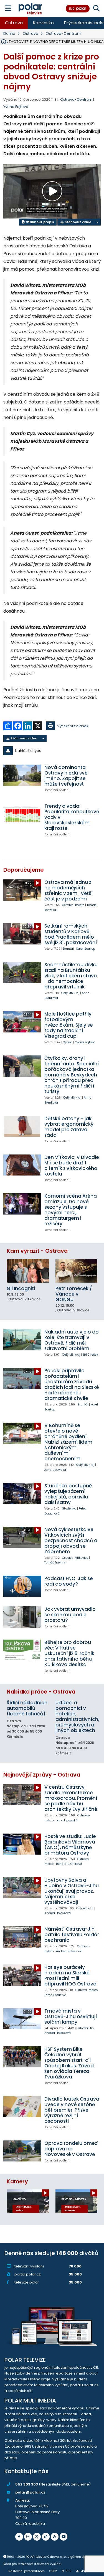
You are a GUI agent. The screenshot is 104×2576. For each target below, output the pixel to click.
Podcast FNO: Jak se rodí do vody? (69, 1581)
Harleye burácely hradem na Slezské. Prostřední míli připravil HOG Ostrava (70, 1976)
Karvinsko (43, 23)
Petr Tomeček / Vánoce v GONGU (74, 1294)
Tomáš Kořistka (55, 1995)
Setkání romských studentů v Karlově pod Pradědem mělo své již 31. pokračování (71, 934)
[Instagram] (28, 2537)
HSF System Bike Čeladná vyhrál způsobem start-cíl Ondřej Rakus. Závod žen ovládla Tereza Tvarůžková (69, 2063)
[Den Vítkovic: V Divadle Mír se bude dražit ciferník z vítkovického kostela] (22, 1165)
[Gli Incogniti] (28, 1271)
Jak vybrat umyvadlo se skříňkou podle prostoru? (70, 1615)
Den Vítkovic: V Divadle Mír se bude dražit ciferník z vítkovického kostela (72, 1166)
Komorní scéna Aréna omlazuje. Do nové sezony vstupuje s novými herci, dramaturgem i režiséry (71, 1210)
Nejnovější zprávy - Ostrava (42, 1775)
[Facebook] (19, 2537)
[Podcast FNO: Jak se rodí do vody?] (22, 1586)
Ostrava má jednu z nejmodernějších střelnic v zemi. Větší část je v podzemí (69, 890)
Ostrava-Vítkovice (75, 1558)
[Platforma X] (37, 2537)
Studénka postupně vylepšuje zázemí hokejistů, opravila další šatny (68, 1494)
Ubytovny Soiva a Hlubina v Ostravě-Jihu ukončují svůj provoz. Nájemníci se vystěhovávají (72, 1891)
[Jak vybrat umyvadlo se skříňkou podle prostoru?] (22, 1617)
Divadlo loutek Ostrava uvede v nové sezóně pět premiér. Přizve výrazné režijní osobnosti (72, 2110)
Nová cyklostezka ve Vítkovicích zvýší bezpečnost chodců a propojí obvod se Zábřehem (71, 1541)
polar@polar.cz (30, 2492)
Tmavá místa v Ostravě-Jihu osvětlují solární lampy (71, 2016)
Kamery (17, 2182)
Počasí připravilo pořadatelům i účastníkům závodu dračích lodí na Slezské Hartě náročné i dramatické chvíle (72, 1384)
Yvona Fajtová (16, 107)
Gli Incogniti (21, 1288)
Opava (68, 1042)
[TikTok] (46, 2537)
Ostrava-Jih (85, 1908)
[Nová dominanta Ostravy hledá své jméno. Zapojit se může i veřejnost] (22, 775)
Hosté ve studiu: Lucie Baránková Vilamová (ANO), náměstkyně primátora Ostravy (70, 1845)
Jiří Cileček (90, 1355)
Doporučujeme (23, 870)
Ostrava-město (73, 905)
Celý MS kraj (70, 993)
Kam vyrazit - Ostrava (37, 1251)
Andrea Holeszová (58, 1913)
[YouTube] (64, 2537)
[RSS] (55, 2537)
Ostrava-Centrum (64, 33)
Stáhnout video (78, 222)
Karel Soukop (86, 949)
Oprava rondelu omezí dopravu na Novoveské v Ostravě (71, 2149)
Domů (9, 33)
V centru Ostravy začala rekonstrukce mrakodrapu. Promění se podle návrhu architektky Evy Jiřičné (71, 1798)
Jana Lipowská (55, 1470)
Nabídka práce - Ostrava (41, 1692)
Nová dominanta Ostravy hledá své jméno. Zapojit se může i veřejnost (66, 776)
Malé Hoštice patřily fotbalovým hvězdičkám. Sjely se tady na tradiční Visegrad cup (69, 1025)
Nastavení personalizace (26, 2571)
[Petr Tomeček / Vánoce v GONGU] (77, 1271)
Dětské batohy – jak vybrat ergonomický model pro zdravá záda (69, 1127)
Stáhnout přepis (40, 222)
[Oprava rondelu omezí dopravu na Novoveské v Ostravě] (22, 2151)
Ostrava (14, 23)
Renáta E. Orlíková (69, 1864)
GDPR (53, 2571)
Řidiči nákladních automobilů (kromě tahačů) (27, 1708)
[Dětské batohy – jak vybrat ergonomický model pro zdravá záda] (22, 1126)
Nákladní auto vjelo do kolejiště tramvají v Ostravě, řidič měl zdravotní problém (72, 1340)
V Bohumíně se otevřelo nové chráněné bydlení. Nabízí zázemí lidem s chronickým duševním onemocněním (68, 1442)
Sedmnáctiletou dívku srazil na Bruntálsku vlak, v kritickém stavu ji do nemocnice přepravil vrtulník (71, 976)
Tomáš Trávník (55, 1563)
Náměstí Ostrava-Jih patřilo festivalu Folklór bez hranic (72, 1935)
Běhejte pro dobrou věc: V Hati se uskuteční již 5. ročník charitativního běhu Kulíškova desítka (69, 1653)
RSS (69, 2571)
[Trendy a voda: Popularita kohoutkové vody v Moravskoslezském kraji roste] (22, 814)
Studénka (69, 1509)
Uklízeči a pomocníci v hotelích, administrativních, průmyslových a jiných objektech (77, 1717)
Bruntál (68, 949)
